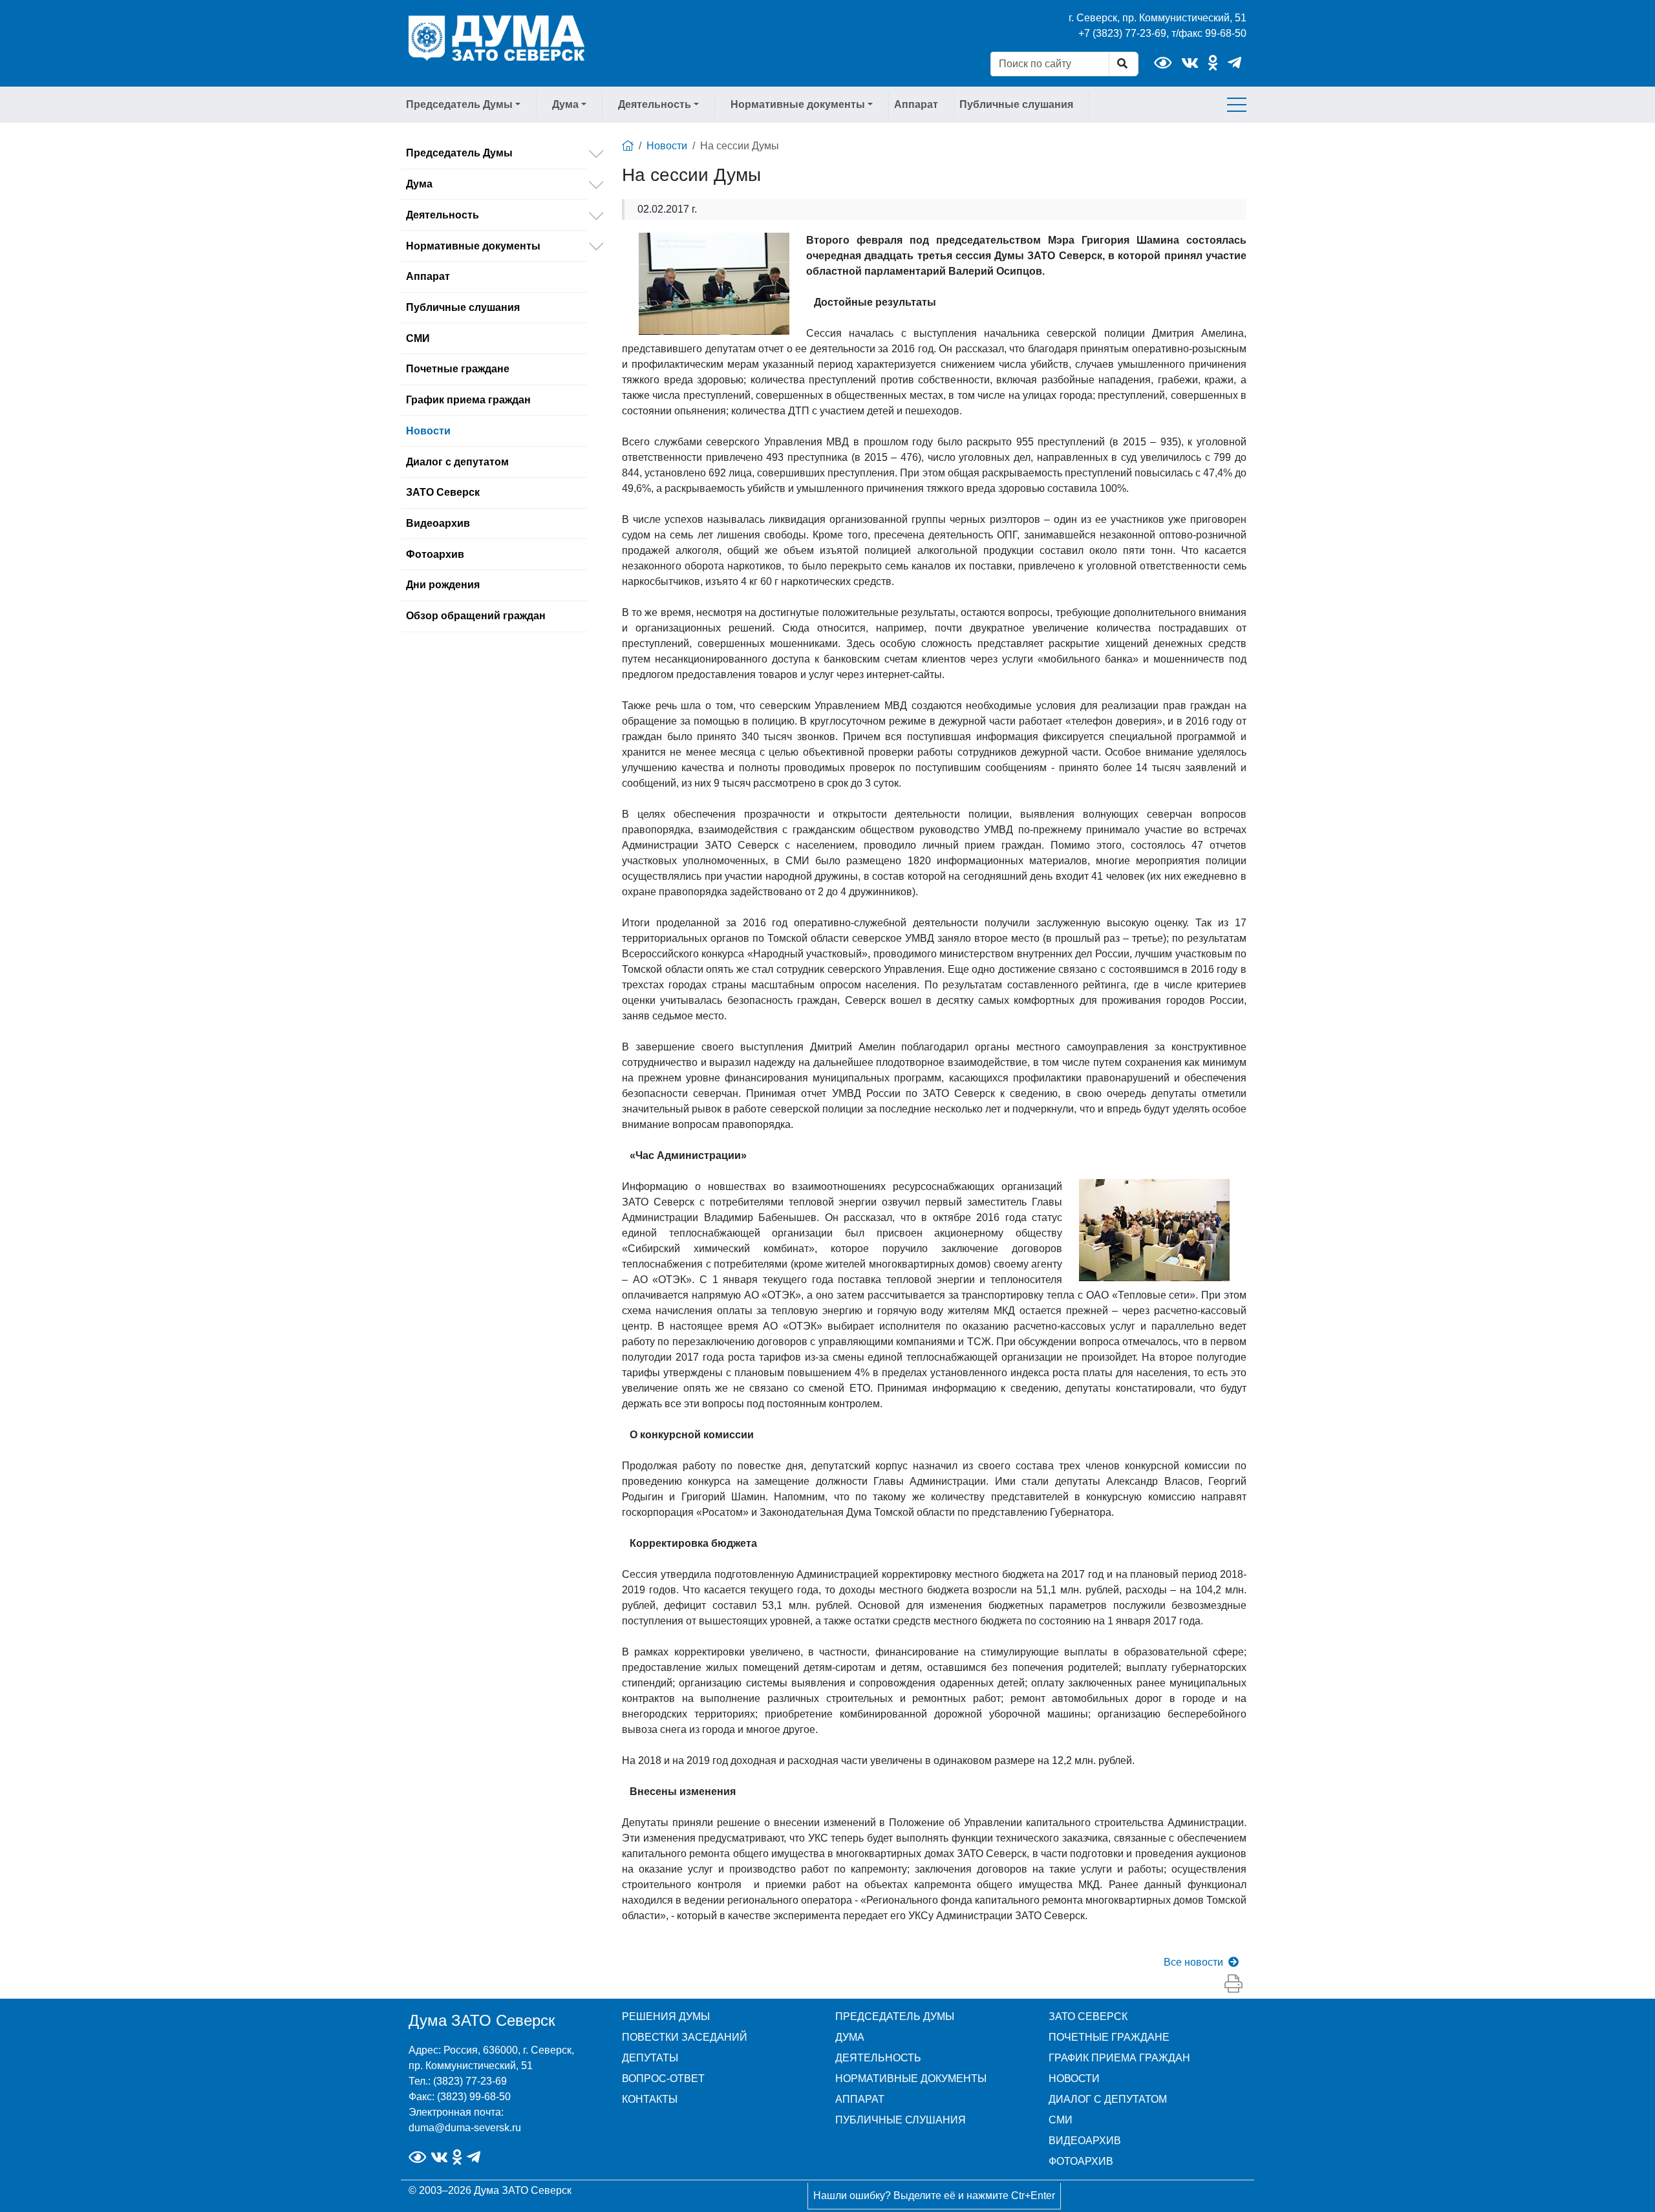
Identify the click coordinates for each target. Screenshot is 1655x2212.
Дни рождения (443, 585)
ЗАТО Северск (443, 492)
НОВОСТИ (1074, 2079)
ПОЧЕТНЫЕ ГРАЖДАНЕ (1109, 2037)
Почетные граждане (458, 369)
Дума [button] (565, 104)
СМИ (418, 338)
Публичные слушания (1016, 104)
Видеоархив (438, 523)
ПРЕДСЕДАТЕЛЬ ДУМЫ (895, 2016)
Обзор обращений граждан (476, 616)
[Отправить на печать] (1233, 1984)
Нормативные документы (473, 246)
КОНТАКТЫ (650, 2099)
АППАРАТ (860, 2099)
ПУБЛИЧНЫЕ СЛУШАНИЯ (901, 2120)
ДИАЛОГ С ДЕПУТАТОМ (1108, 2099)
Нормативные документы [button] (798, 104)
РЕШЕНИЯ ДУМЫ (666, 2016)
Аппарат (916, 104)
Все (1193, 1962)
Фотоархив (435, 554)
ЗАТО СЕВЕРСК (1088, 2016)
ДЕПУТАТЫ (650, 2058)
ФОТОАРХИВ (1081, 2161)
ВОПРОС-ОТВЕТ (663, 2079)
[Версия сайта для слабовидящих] (1163, 63)
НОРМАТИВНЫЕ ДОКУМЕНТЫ (911, 2079)
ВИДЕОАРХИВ (1085, 2141)
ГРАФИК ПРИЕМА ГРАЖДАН (1119, 2058)
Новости (428, 431)
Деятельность (443, 215)
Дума (419, 184)
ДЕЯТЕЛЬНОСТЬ (878, 2058)
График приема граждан (468, 400)
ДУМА (850, 2037)
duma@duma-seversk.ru (465, 2128)
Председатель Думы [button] (459, 104)
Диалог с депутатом (457, 462)
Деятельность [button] (655, 104)
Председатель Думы (459, 153)
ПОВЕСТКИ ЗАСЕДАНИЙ (685, 2037)
